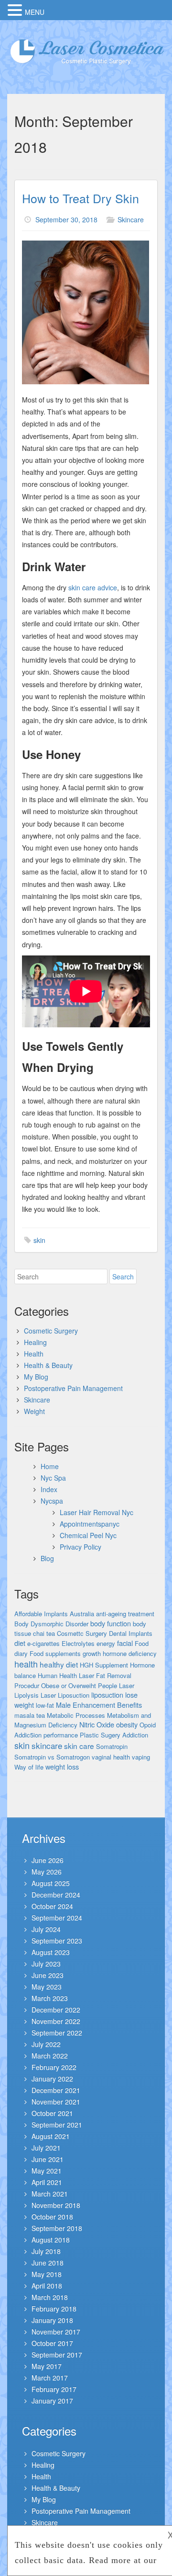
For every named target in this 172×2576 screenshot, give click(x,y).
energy (106, 1643)
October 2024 (52, 1906)
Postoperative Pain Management (73, 1388)
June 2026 (48, 1860)
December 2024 (56, 1895)
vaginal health (111, 1757)
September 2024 (57, 1918)
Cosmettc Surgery (82, 1633)
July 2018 (46, 2251)
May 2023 (47, 1987)
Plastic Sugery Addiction (114, 1735)
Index (49, 1489)
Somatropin (112, 1746)
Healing (35, 1342)
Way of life (29, 1767)
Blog (47, 1558)
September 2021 (57, 2125)
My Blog (36, 1377)
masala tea (30, 1715)
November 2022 (56, 2021)
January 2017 (52, 2401)
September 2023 (57, 1941)
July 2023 (46, 1964)
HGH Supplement (104, 1665)
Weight (34, 1411)
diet (20, 1643)
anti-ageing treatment (125, 1614)
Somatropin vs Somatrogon (52, 1757)
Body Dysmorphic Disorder (51, 1624)
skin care (79, 1746)
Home (50, 1466)
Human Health (57, 1675)
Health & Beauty (48, 1365)
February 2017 (54, 2389)
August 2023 (51, 1952)
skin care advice (93, 587)
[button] (16, 10)
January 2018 (52, 2320)
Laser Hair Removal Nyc (97, 1512)
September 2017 (57, 2355)
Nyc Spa (53, 1478)
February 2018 (54, 2309)
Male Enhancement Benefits (99, 1705)
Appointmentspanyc (90, 1524)
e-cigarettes (43, 1643)
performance (61, 1735)
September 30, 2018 (66, 219)
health (26, 1664)
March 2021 (50, 2194)
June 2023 (48, 1975)
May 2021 (47, 2171)
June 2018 (48, 2263)
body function (111, 1623)
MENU (35, 12)
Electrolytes (78, 1643)
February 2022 (54, 2067)
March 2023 (50, 1998)
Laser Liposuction (65, 1695)
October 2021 (52, 2113)
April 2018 (47, 2286)
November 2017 (56, 2332)
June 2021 (48, 2159)
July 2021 (46, 2148)
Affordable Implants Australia (54, 1614)
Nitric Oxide (97, 1724)
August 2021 (51, 2136)
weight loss (62, 1766)
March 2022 (50, 2056)
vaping (141, 1757)
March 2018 (50, 2297)
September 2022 (57, 2033)
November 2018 (56, 2205)
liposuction (107, 1695)
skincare (47, 1745)
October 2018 (52, 2217)
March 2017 (50, 2378)
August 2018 (51, 2240)
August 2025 (51, 1883)
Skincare (131, 219)
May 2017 (47, 2366)
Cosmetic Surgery (51, 1331)
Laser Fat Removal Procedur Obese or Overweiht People (73, 1680)
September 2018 (57, 2228)
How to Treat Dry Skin (81, 198)
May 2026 (47, 1872)
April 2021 (47, 2182)
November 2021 (56, 2102)
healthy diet (59, 1664)
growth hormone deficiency (120, 1653)
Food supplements (55, 1653)
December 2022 (56, 2010)
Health (34, 1354)
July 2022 (46, 2044)
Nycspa (52, 1501)
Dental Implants (131, 1633)
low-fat (45, 1705)
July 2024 (46, 1929)
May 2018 (47, 2274)
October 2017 (52, 2343)
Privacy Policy (81, 1547)
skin (39, 1240)
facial (125, 1643)
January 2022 (52, 2079)
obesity (127, 1724)
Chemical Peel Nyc (88, 1535)
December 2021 (56, 2090)
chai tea (44, 1633)
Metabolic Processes (76, 1715)
